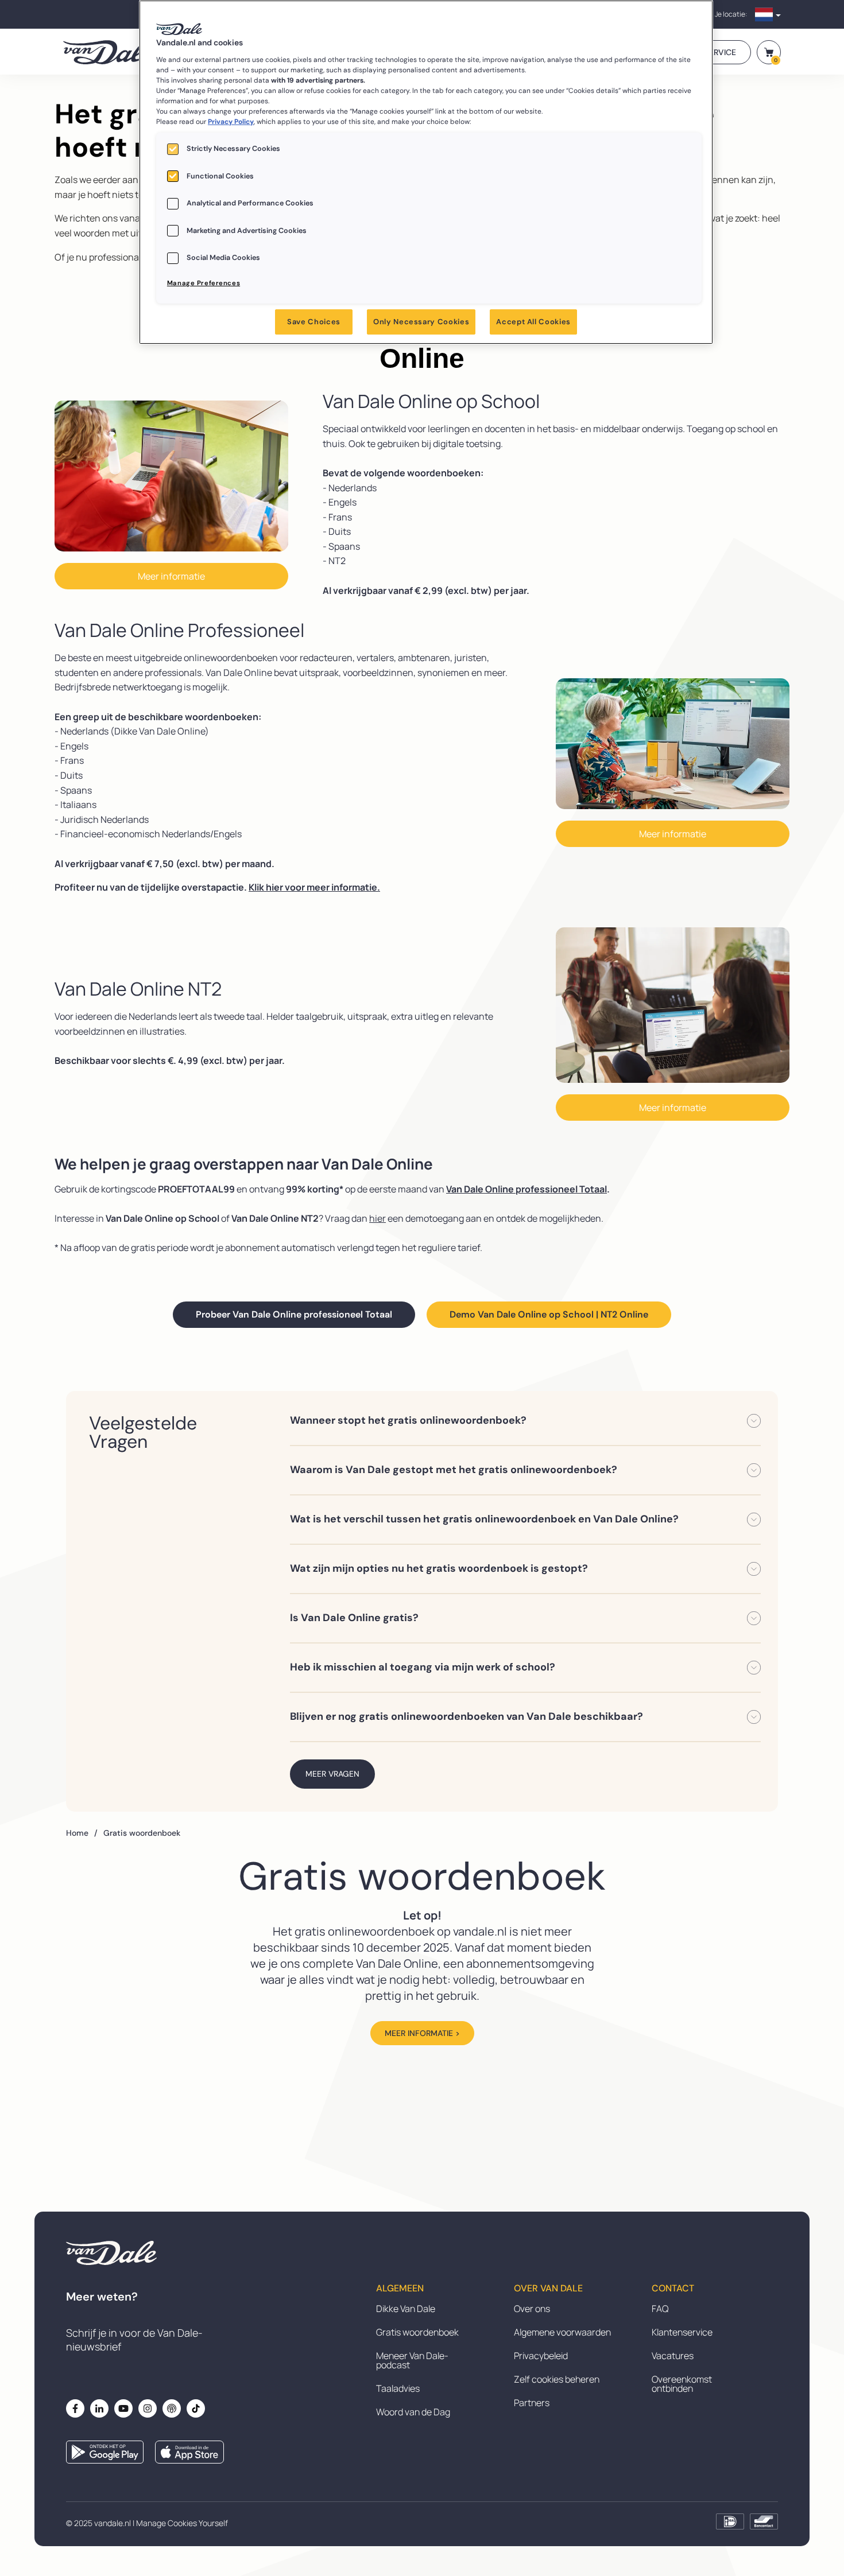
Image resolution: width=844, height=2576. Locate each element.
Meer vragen (332, 1774)
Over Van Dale (548, 2289)
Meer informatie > (422, 2033)
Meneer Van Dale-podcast (412, 2360)
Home (82, 1833)
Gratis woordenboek (417, 2332)
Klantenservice (682, 2332)
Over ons (532, 2309)
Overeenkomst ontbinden (682, 2384)
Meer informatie (171, 576)
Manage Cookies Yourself (182, 2523)
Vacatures (673, 2356)
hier (378, 1218)
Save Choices (314, 322)
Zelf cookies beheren (557, 2379)
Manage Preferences (204, 283)
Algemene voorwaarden (562, 2332)
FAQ (660, 2309)
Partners (532, 2403)
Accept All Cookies (533, 322)
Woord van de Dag (413, 2412)
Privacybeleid (541, 2356)
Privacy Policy (231, 122)
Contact (673, 2289)
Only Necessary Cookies (421, 322)
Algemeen (400, 2289)
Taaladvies (398, 2388)
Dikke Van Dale (406, 2309)
